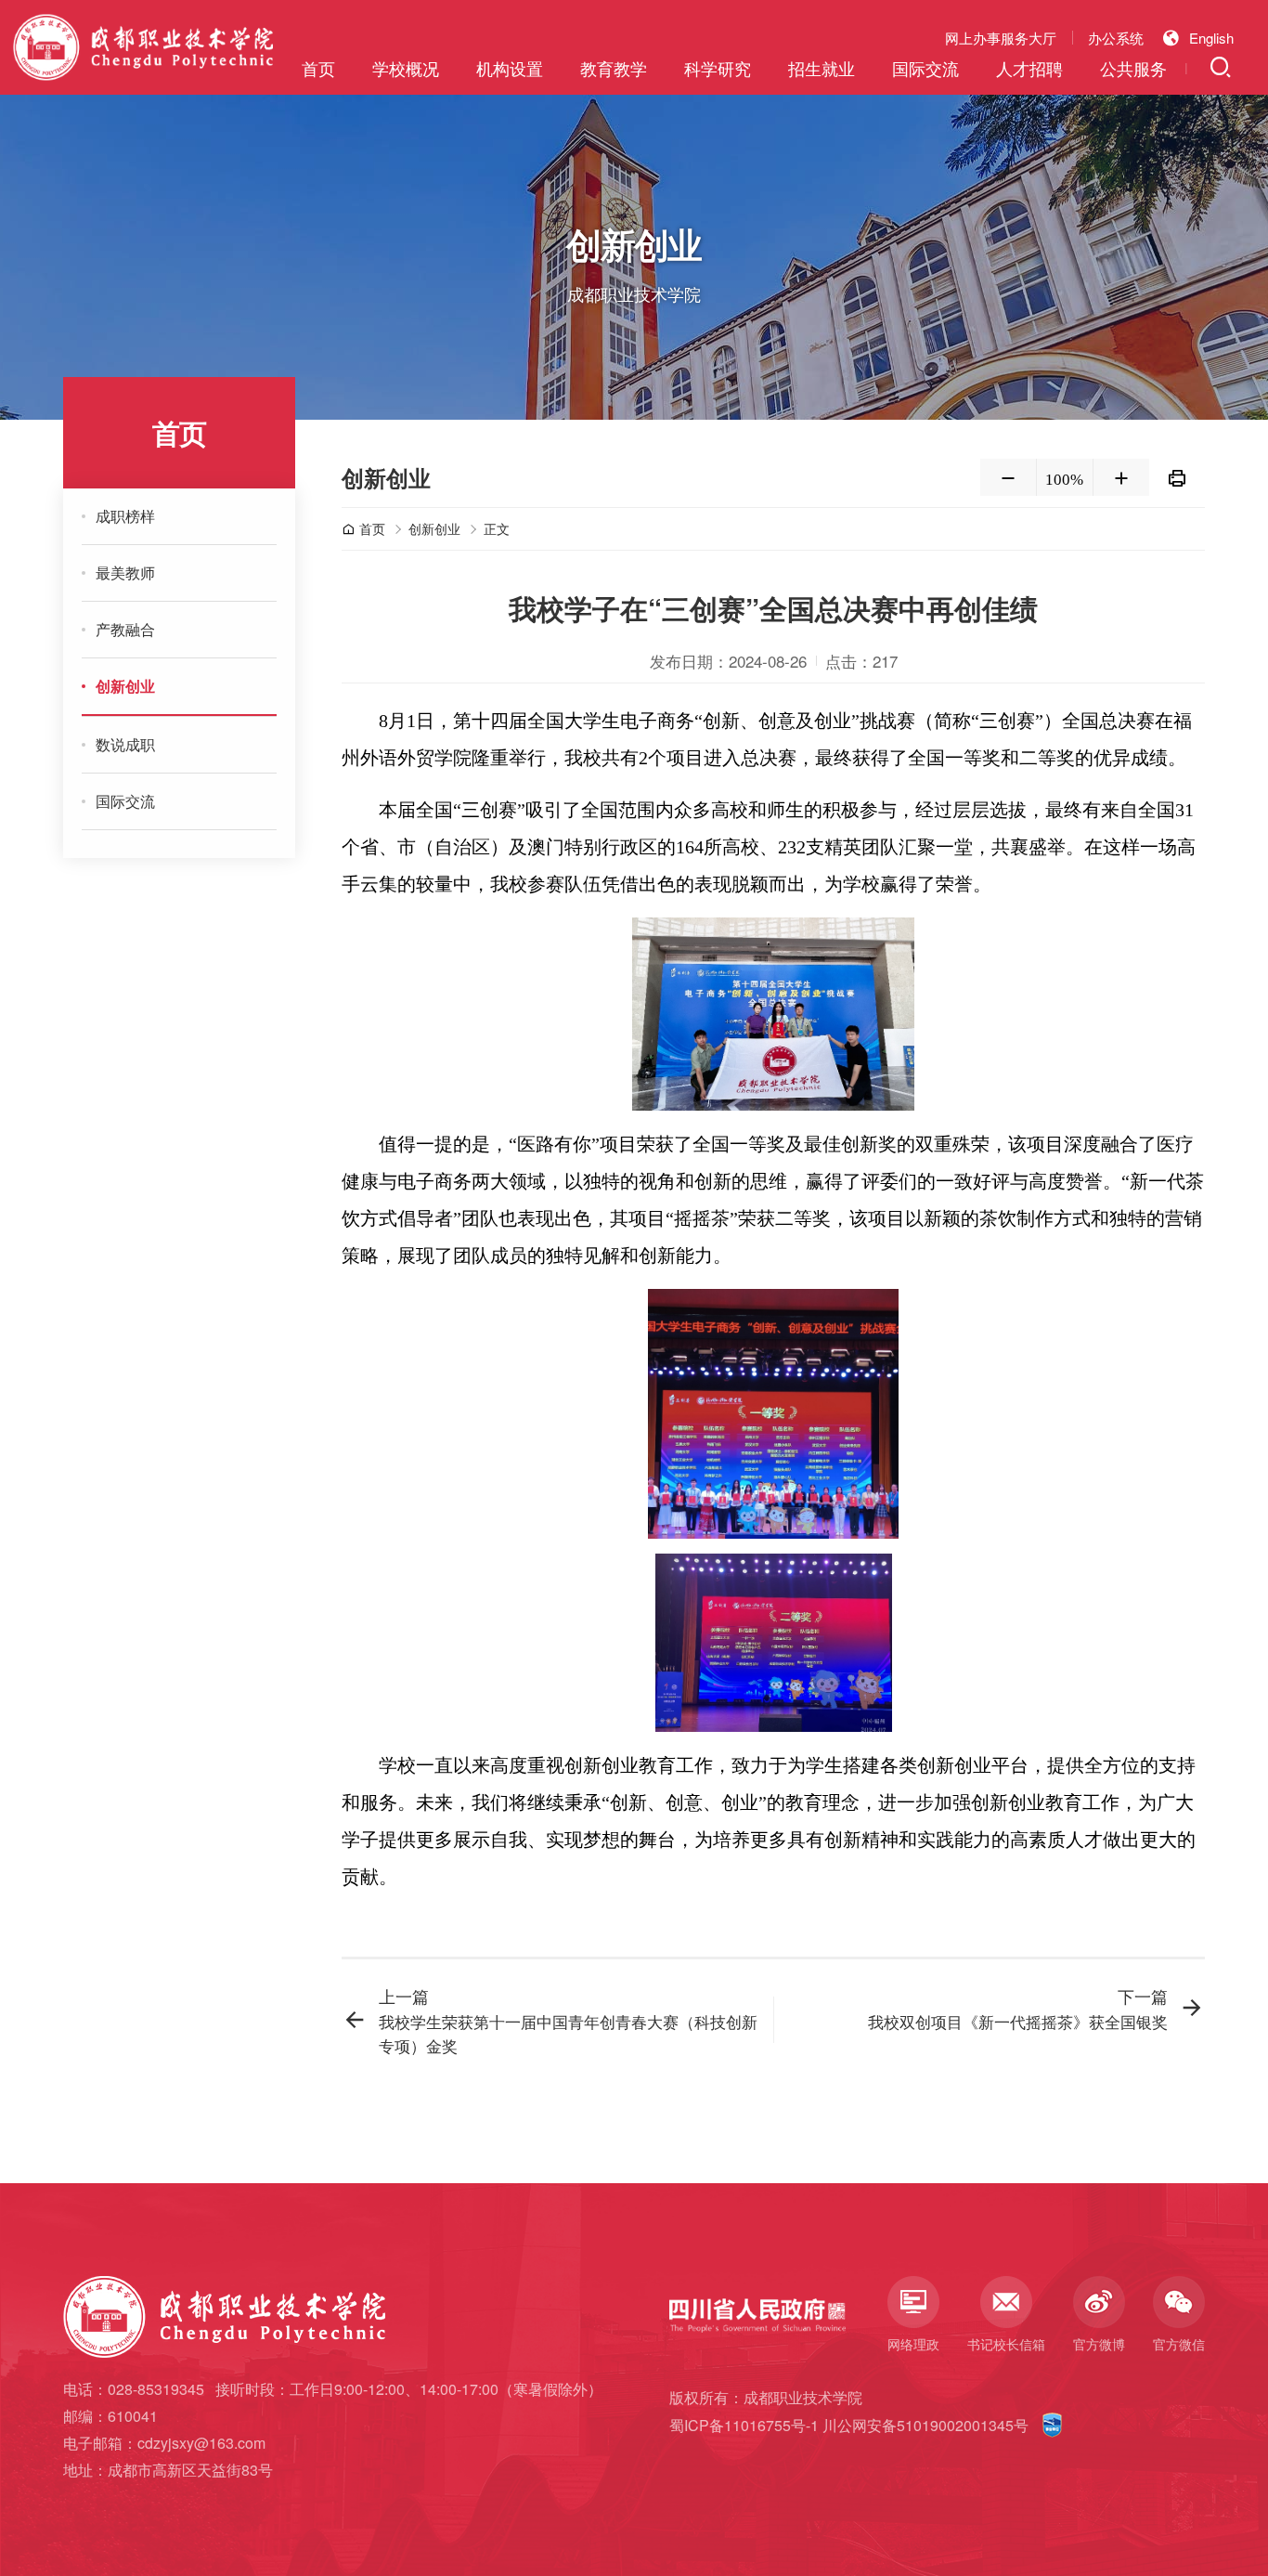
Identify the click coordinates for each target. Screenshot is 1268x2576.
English (1211, 38)
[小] (1008, 477)
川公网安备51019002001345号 (925, 2425)
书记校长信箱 (1006, 2344)
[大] (1121, 477)
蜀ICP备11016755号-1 (744, 2425)
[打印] (1177, 477)
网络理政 (913, 2344)
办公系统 (1116, 38)
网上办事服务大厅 (1001, 38)
